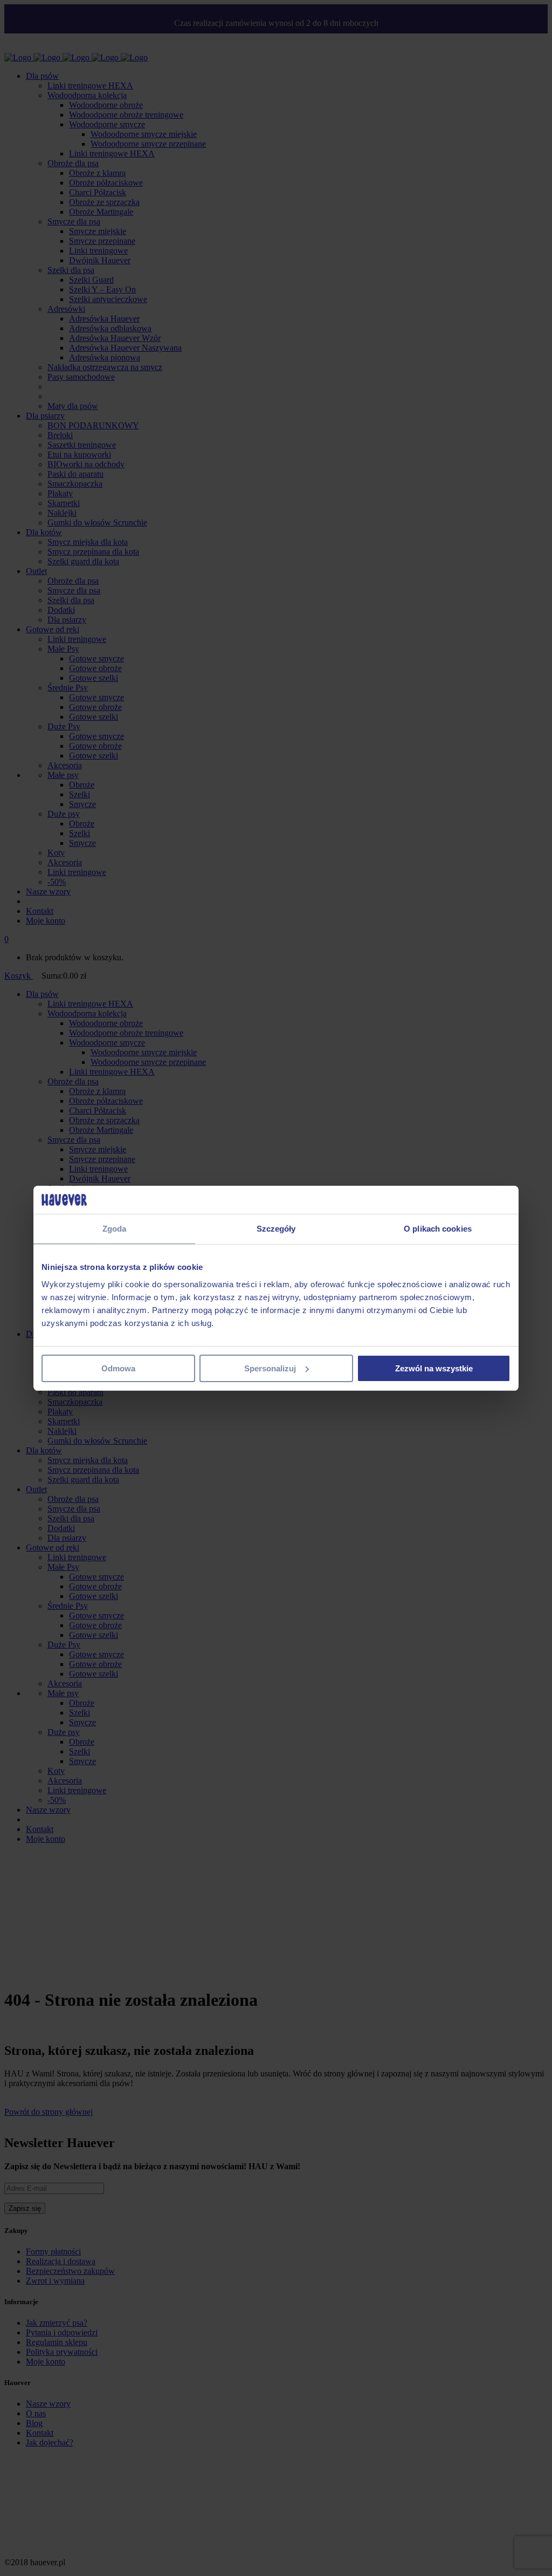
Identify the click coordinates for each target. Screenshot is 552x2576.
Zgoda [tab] (115, 1229)
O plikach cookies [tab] (438, 1229)
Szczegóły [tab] (276, 1229)
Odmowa (118, 1368)
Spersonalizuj (270, 1368)
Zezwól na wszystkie (434, 1368)
